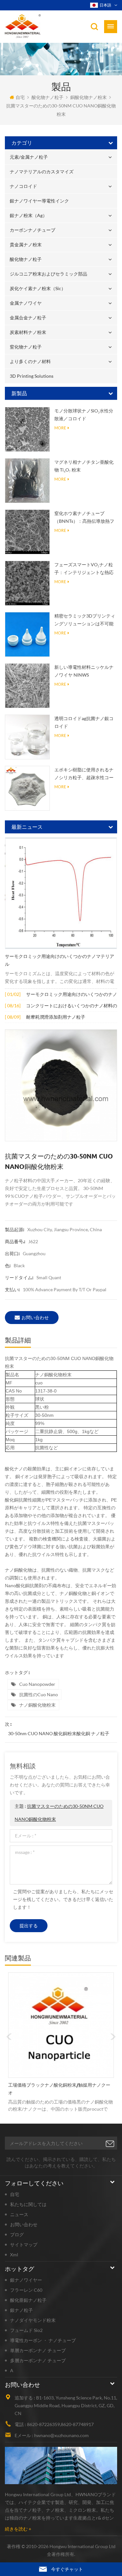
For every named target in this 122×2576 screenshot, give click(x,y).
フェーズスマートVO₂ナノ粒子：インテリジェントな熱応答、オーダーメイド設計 (84, 569)
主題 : (59, 1813)
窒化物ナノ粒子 (26, 347)
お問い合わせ (35, 1317)
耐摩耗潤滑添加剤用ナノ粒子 (56, 1017)
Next (113, 2037)
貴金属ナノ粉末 (26, 245)
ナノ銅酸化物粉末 (37, 1705)
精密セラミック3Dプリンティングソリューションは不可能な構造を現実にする (85, 620)
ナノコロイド (23, 186)
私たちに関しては (28, 2204)
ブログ (17, 2234)
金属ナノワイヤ (26, 303)
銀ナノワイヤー (26, 2280)
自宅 (20, 97)
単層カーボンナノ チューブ (38, 2350)
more (60, 428)
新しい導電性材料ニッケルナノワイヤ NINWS (84, 671)
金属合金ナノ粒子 (28, 318)
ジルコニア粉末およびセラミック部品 (48, 274)
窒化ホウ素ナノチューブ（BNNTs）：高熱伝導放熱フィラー (84, 518)
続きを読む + (18, 2529)
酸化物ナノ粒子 (47, 97)
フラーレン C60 (26, 2290)
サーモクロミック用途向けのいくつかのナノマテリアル (60, 960)
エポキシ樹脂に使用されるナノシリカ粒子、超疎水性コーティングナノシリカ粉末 (84, 774)
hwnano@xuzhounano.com (61, 2435)
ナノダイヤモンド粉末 (33, 2320)
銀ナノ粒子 (21, 2310)
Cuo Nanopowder (37, 1684)
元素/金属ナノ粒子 (29, 157)
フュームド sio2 (26, 2330)
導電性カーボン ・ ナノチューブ (43, 2340)
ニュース (19, 2214)
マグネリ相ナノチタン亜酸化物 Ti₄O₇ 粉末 (84, 466)
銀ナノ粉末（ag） (28, 215)
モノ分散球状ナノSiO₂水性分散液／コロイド (84, 415)
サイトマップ (24, 2245)
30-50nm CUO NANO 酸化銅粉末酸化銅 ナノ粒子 (59, 1733)
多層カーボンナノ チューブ (38, 2360)
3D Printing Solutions (32, 376)
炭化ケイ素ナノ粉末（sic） (38, 288)
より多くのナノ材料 (30, 361)
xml (14, 2255)
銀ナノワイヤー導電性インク (39, 201)
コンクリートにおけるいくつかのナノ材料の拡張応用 (72, 1006)
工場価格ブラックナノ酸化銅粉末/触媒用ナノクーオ (59, 2089)
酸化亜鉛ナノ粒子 (28, 2300)
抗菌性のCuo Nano (39, 1694)
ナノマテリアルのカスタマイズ (42, 172)
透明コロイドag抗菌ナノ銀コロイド (84, 722)
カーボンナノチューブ (33, 230)
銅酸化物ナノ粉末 (88, 97)
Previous (9, 2037)
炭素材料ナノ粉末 (28, 332)
